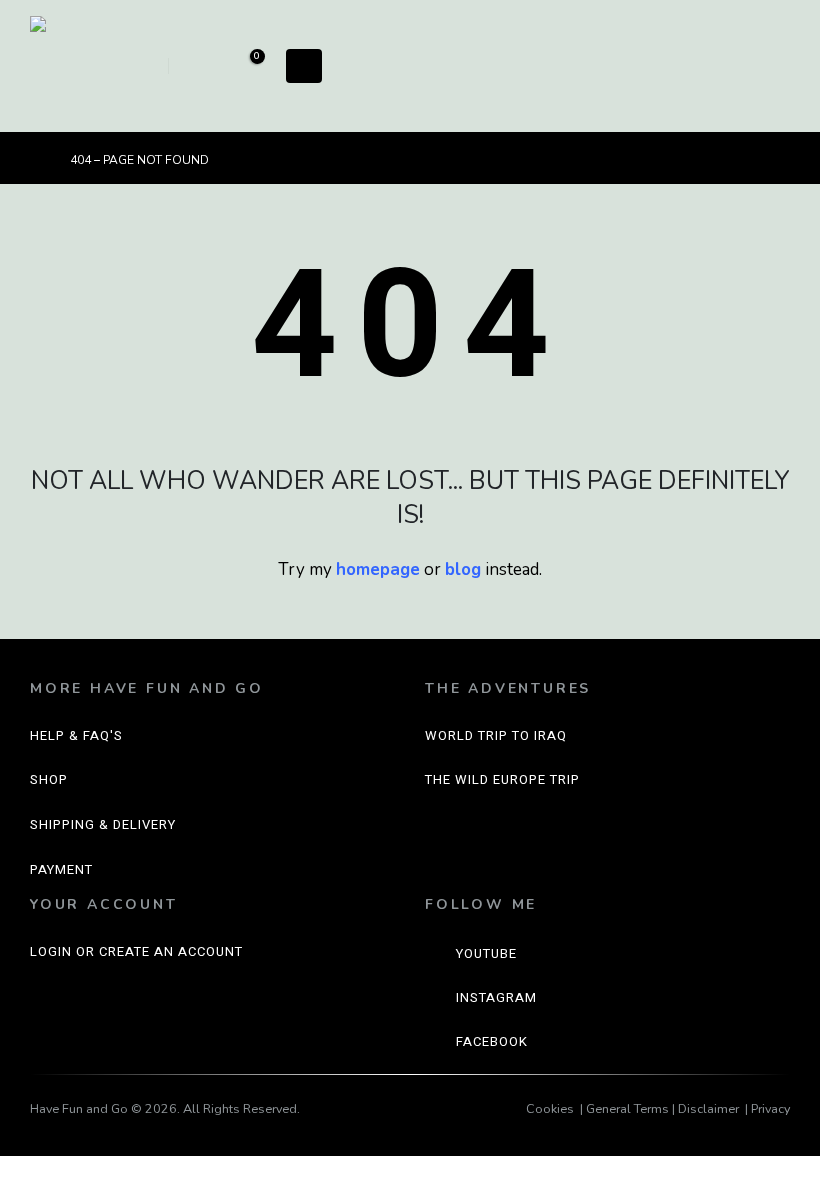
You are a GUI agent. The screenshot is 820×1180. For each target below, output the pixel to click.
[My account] (200, 66)
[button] (142, 66)
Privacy (770, 1108)
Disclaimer (708, 1108)
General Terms (627, 1108)
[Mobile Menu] (304, 66)
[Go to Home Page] (36, 160)
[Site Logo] (80, 66)
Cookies (550, 1108)
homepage (378, 569)
